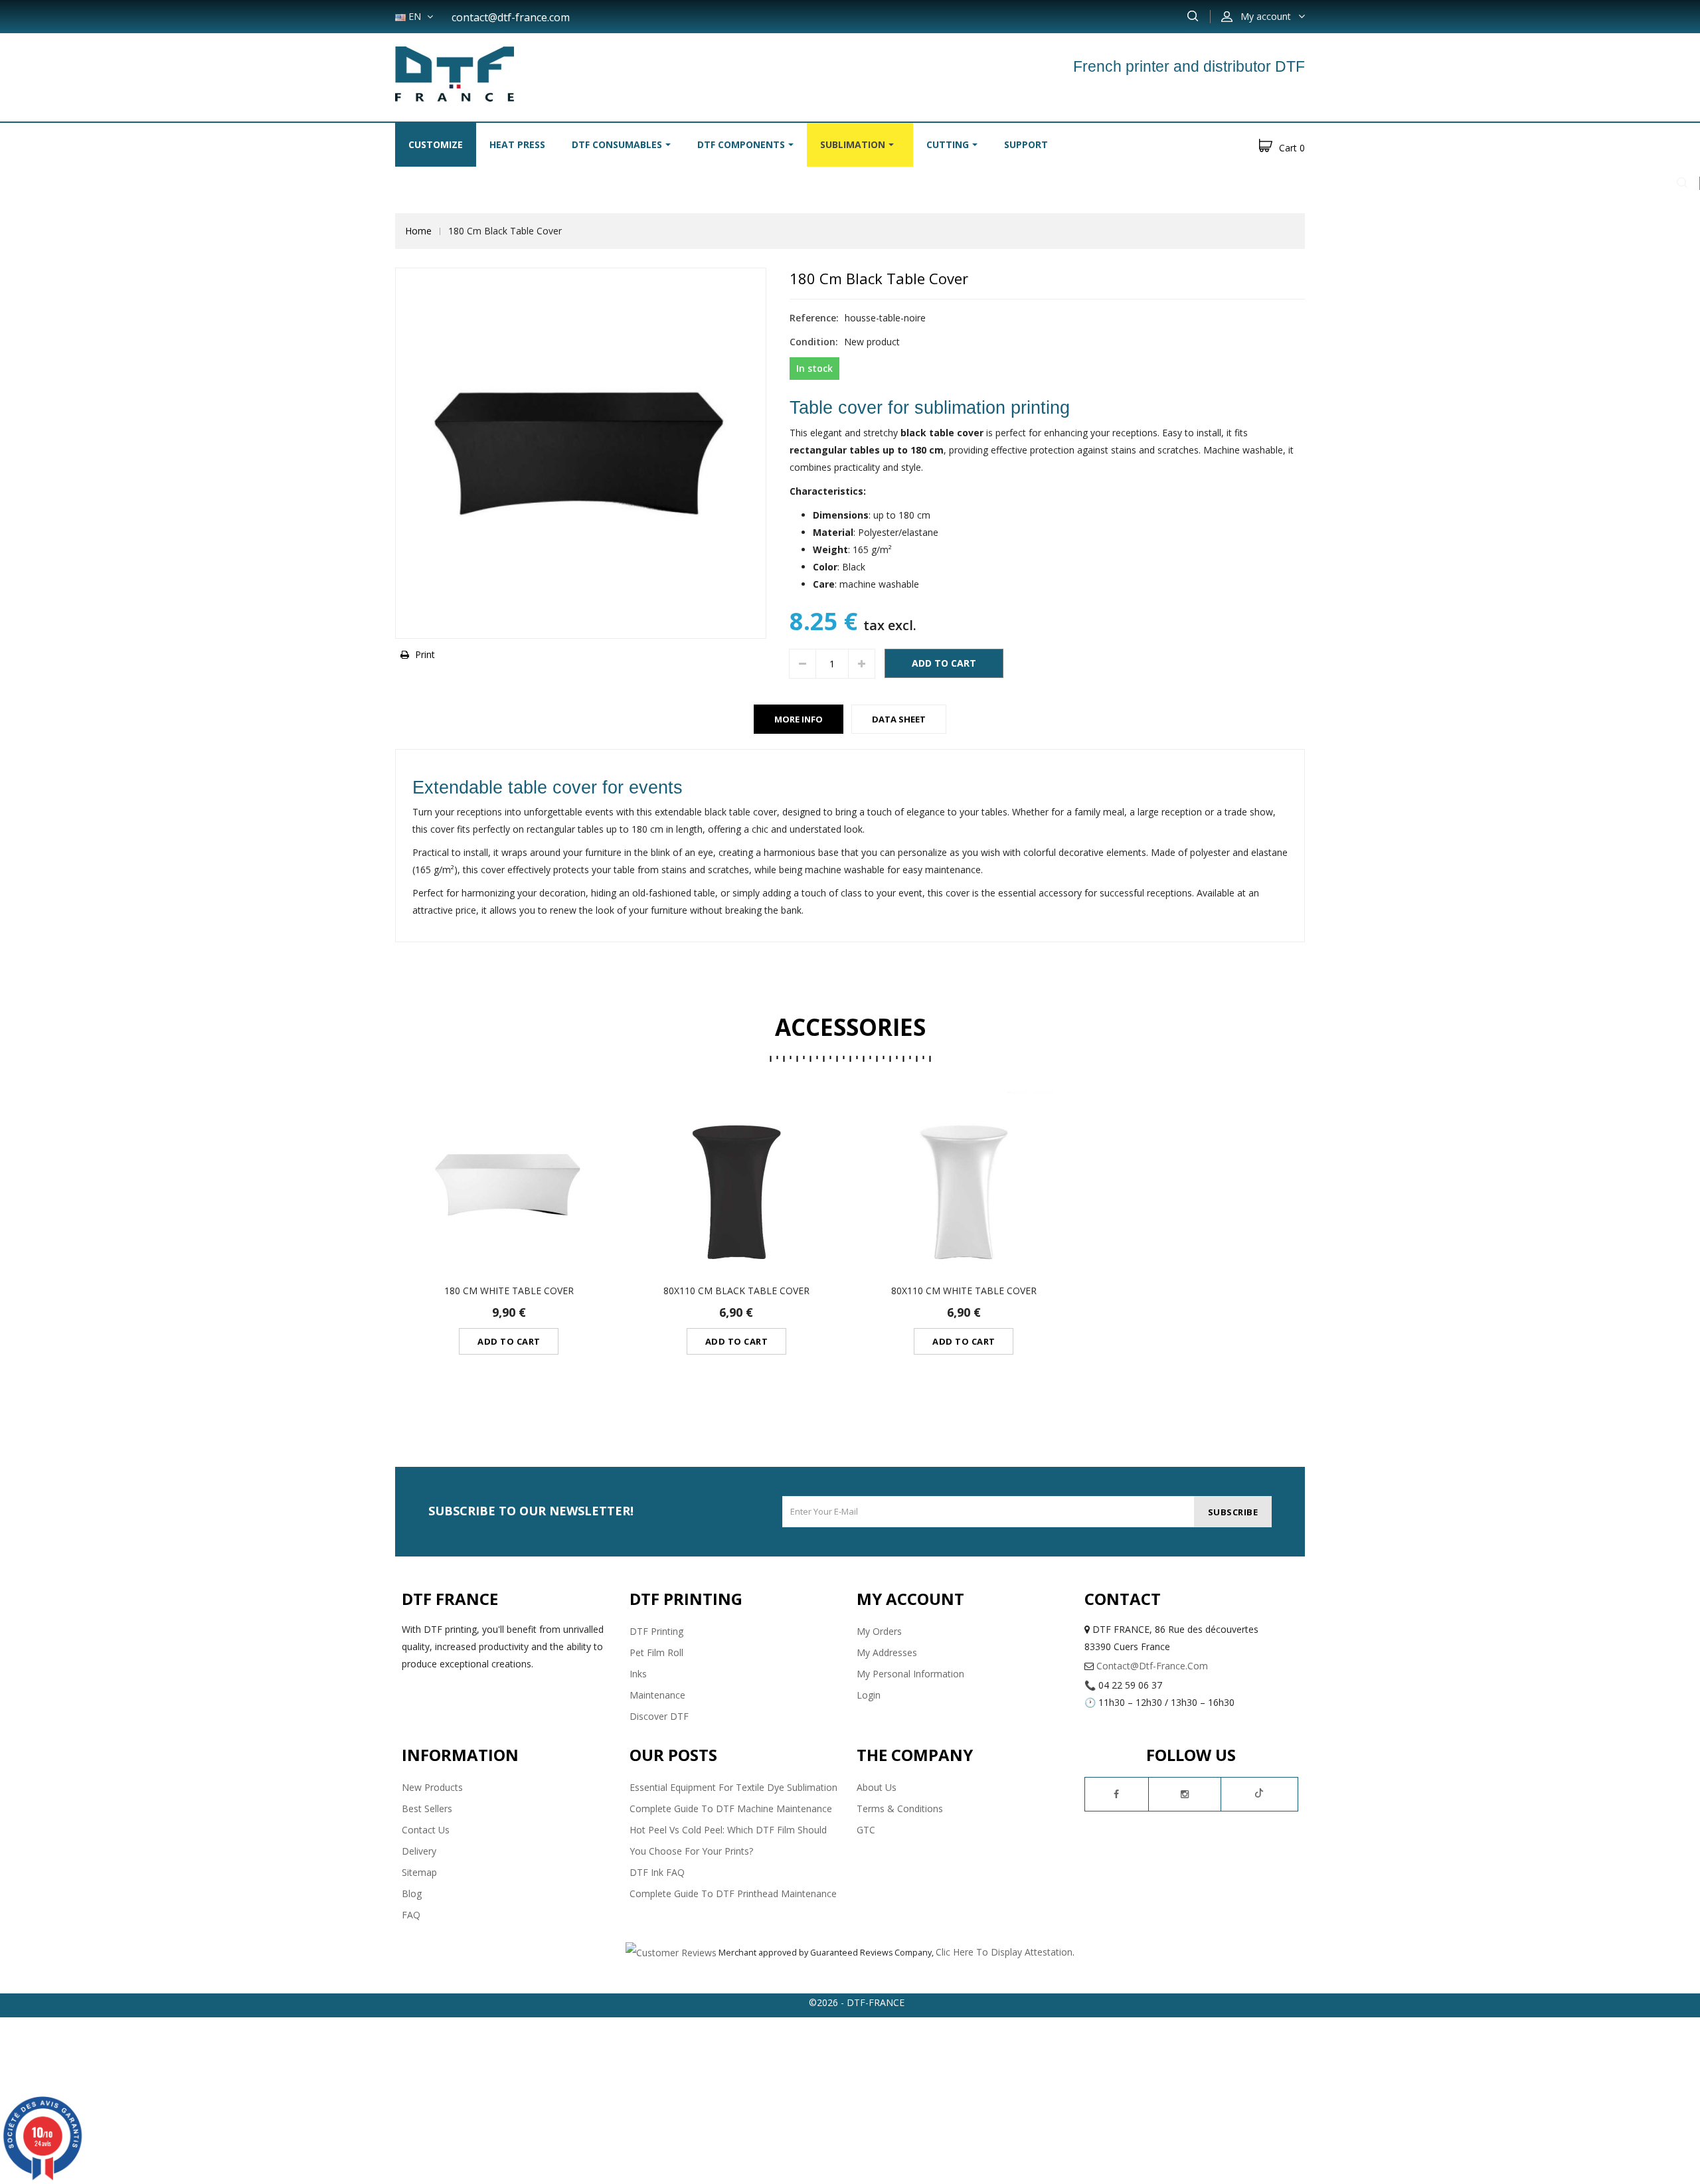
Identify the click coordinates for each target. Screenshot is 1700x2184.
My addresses (887, 1652)
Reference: (814, 318)
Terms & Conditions (900, 1808)
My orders (879, 1631)
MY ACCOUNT (910, 1599)
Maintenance (657, 1695)
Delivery (419, 1851)
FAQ (411, 1915)
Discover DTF (659, 1716)
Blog (412, 1893)
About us (877, 1787)
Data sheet (899, 719)
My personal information (910, 1674)
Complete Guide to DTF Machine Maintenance (731, 1808)
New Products (432, 1787)
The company (915, 1755)
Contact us (426, 1830)
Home (418, 231)
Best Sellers (427, 1808)
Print (425, 654)
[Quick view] (508, 1185)
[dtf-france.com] (455, 73)
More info (799, 719)
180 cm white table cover (509, 1291)
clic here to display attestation (1004, 1952)
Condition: (814, 342)
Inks (638, 1674)
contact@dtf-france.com (511, 17)
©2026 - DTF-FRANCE (857, 2002)
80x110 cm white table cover (964, 1291)
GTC (866, 1830)
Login (869, 1695)
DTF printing (656, 1631)
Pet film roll (656, 1652)
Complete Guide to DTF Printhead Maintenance (733, 1893)
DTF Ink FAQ (657, 1872)
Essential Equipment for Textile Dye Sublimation (733, 1787)
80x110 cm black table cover (736, 1291)
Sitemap (419, 1872)
